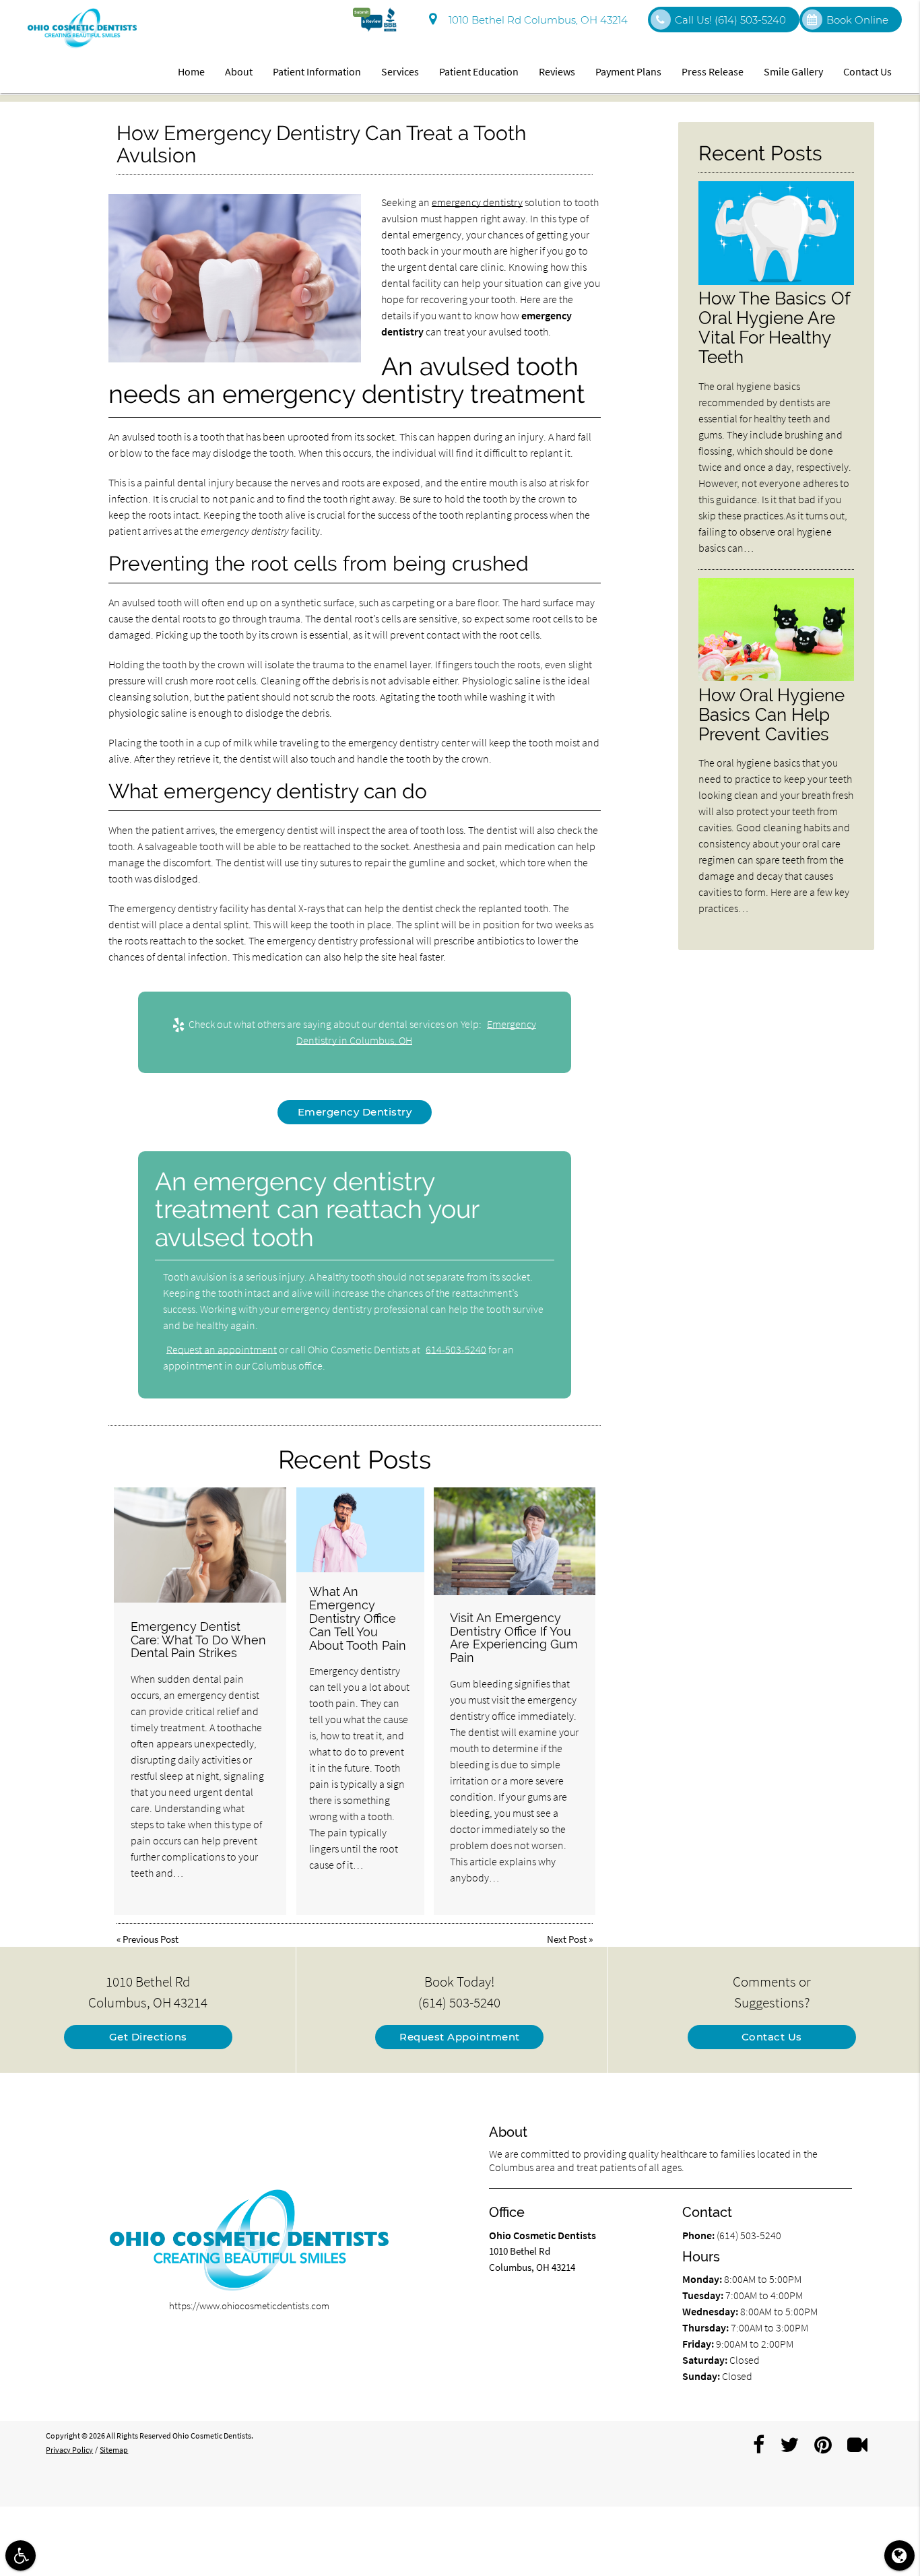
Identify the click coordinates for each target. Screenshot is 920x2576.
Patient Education (479, 71)
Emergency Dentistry (355, 1112)
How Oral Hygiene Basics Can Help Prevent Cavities (771, 714)
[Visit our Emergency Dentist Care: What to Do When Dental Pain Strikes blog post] (200, 1545)
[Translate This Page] (899, 2555)
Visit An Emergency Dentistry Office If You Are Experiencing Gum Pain (514, 1638)
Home (191, 71)
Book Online (857, 20)
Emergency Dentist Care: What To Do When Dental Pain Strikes (198, 1640)
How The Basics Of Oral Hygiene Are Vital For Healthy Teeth (774, 327)
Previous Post (151, 1939)
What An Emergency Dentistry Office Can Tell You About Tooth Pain (358, 1618)
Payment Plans (628, 71)
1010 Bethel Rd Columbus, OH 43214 (535, 20)
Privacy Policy (69, 2450)
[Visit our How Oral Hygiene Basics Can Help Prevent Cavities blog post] (776, 677)
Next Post (567, 1939)
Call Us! (730, 20)
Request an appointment (222, 1349)
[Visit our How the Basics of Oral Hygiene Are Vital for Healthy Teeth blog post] (776, 281)
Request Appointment (460, 2037)
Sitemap (114, 2450)
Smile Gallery (793, 71)
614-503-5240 (456, 1349)
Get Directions (148, 2037)
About (239, 71)
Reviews (557, 71)
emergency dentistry (477, 202)
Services (400, 71)
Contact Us (867, 71)
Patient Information (317, 71)
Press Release (713, 71)
